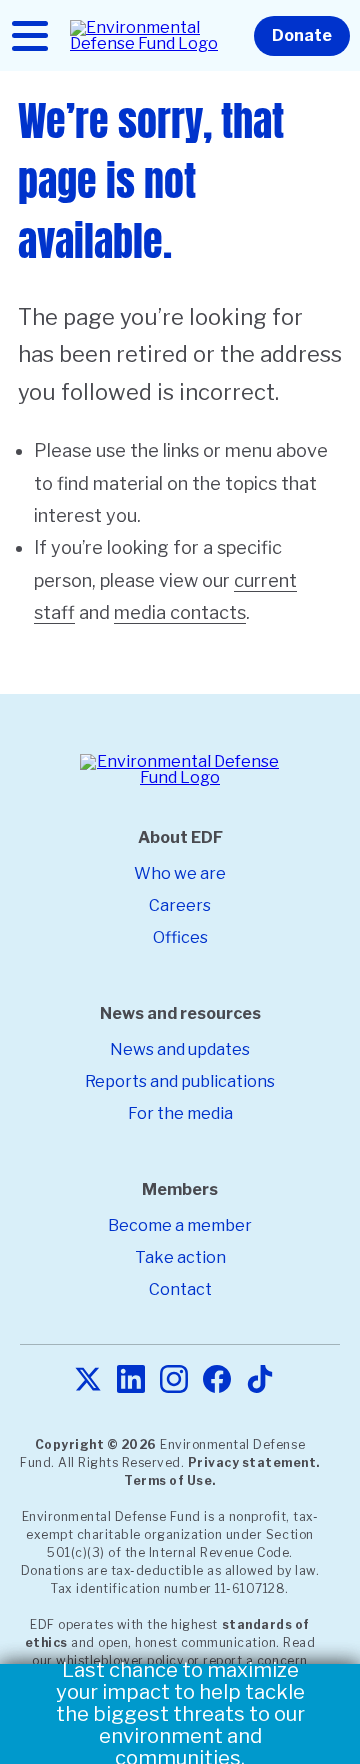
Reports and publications (180, 1081)
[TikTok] (260, 1380)
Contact (180, 1289)
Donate (302, 35)
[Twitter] (88, 1380)
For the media (180, 1113)
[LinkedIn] (131, 1380)
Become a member (180, 1225)
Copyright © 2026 (96, 1444)
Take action (180, 1257)
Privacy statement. (254, 1462)
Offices (180, 937)
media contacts (180, 612)
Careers (180, 905)
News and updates (180, 1049)
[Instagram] (174, 1380)
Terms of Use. (170, 1480)
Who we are (180, 873)
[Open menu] (30, 36)
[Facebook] (217, 1380)
